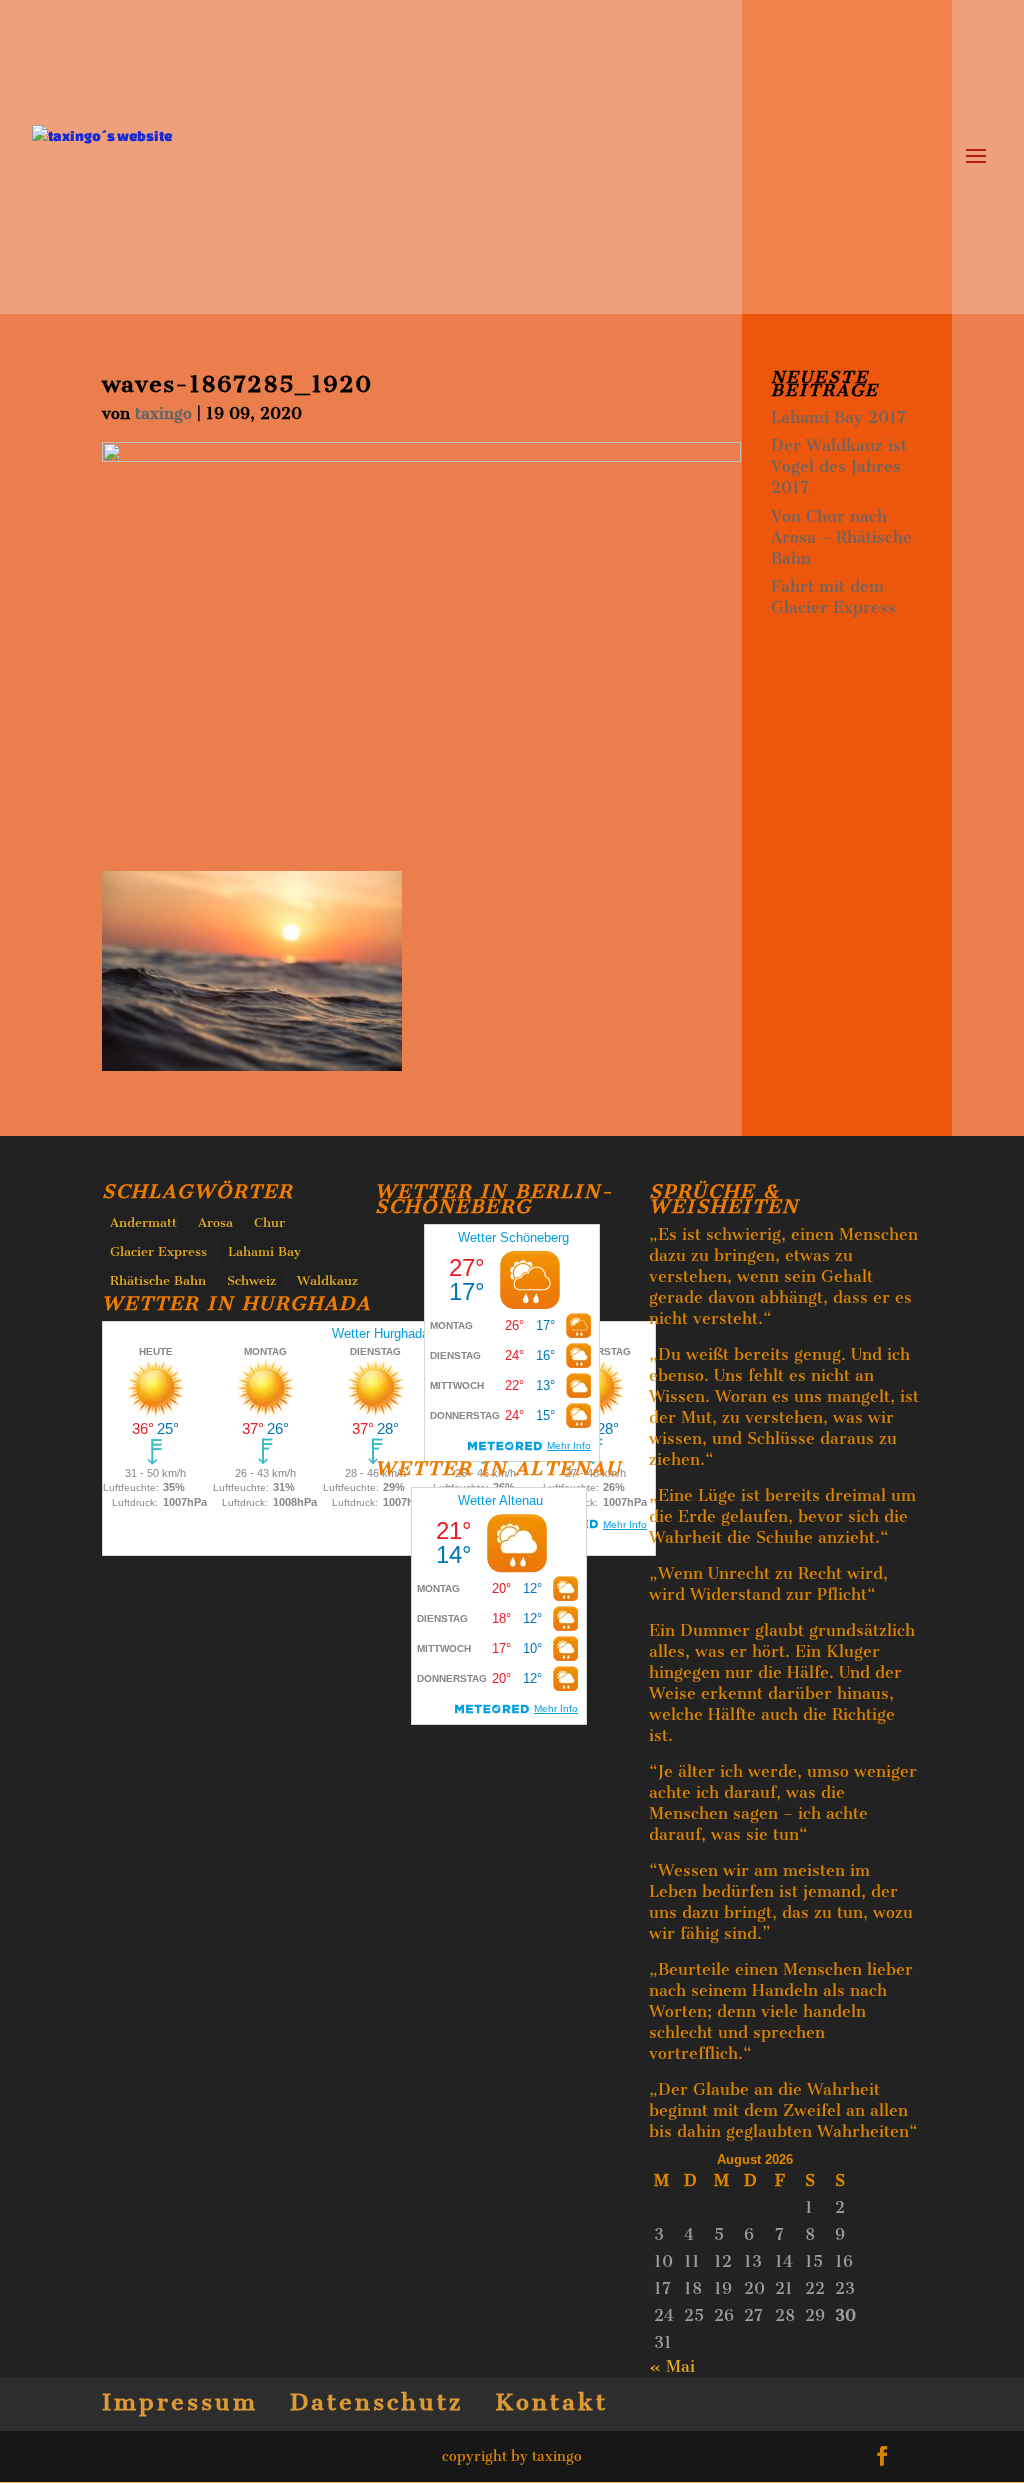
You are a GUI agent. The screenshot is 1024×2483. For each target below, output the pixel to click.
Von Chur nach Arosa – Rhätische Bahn (841, 537)
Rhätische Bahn (158, 1280)
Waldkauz (327, 1280)
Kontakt (551, 2402)
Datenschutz (376, 2402)
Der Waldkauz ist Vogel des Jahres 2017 (839, 466)
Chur (269, 1222)
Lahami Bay (264, 1251)
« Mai (672, 2366)
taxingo (163, 413)
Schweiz (251, 1280)
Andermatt (143, 1222)
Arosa (215, 1222)
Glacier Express (158, 1251)
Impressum (180, 2402)
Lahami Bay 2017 (838, 417)
